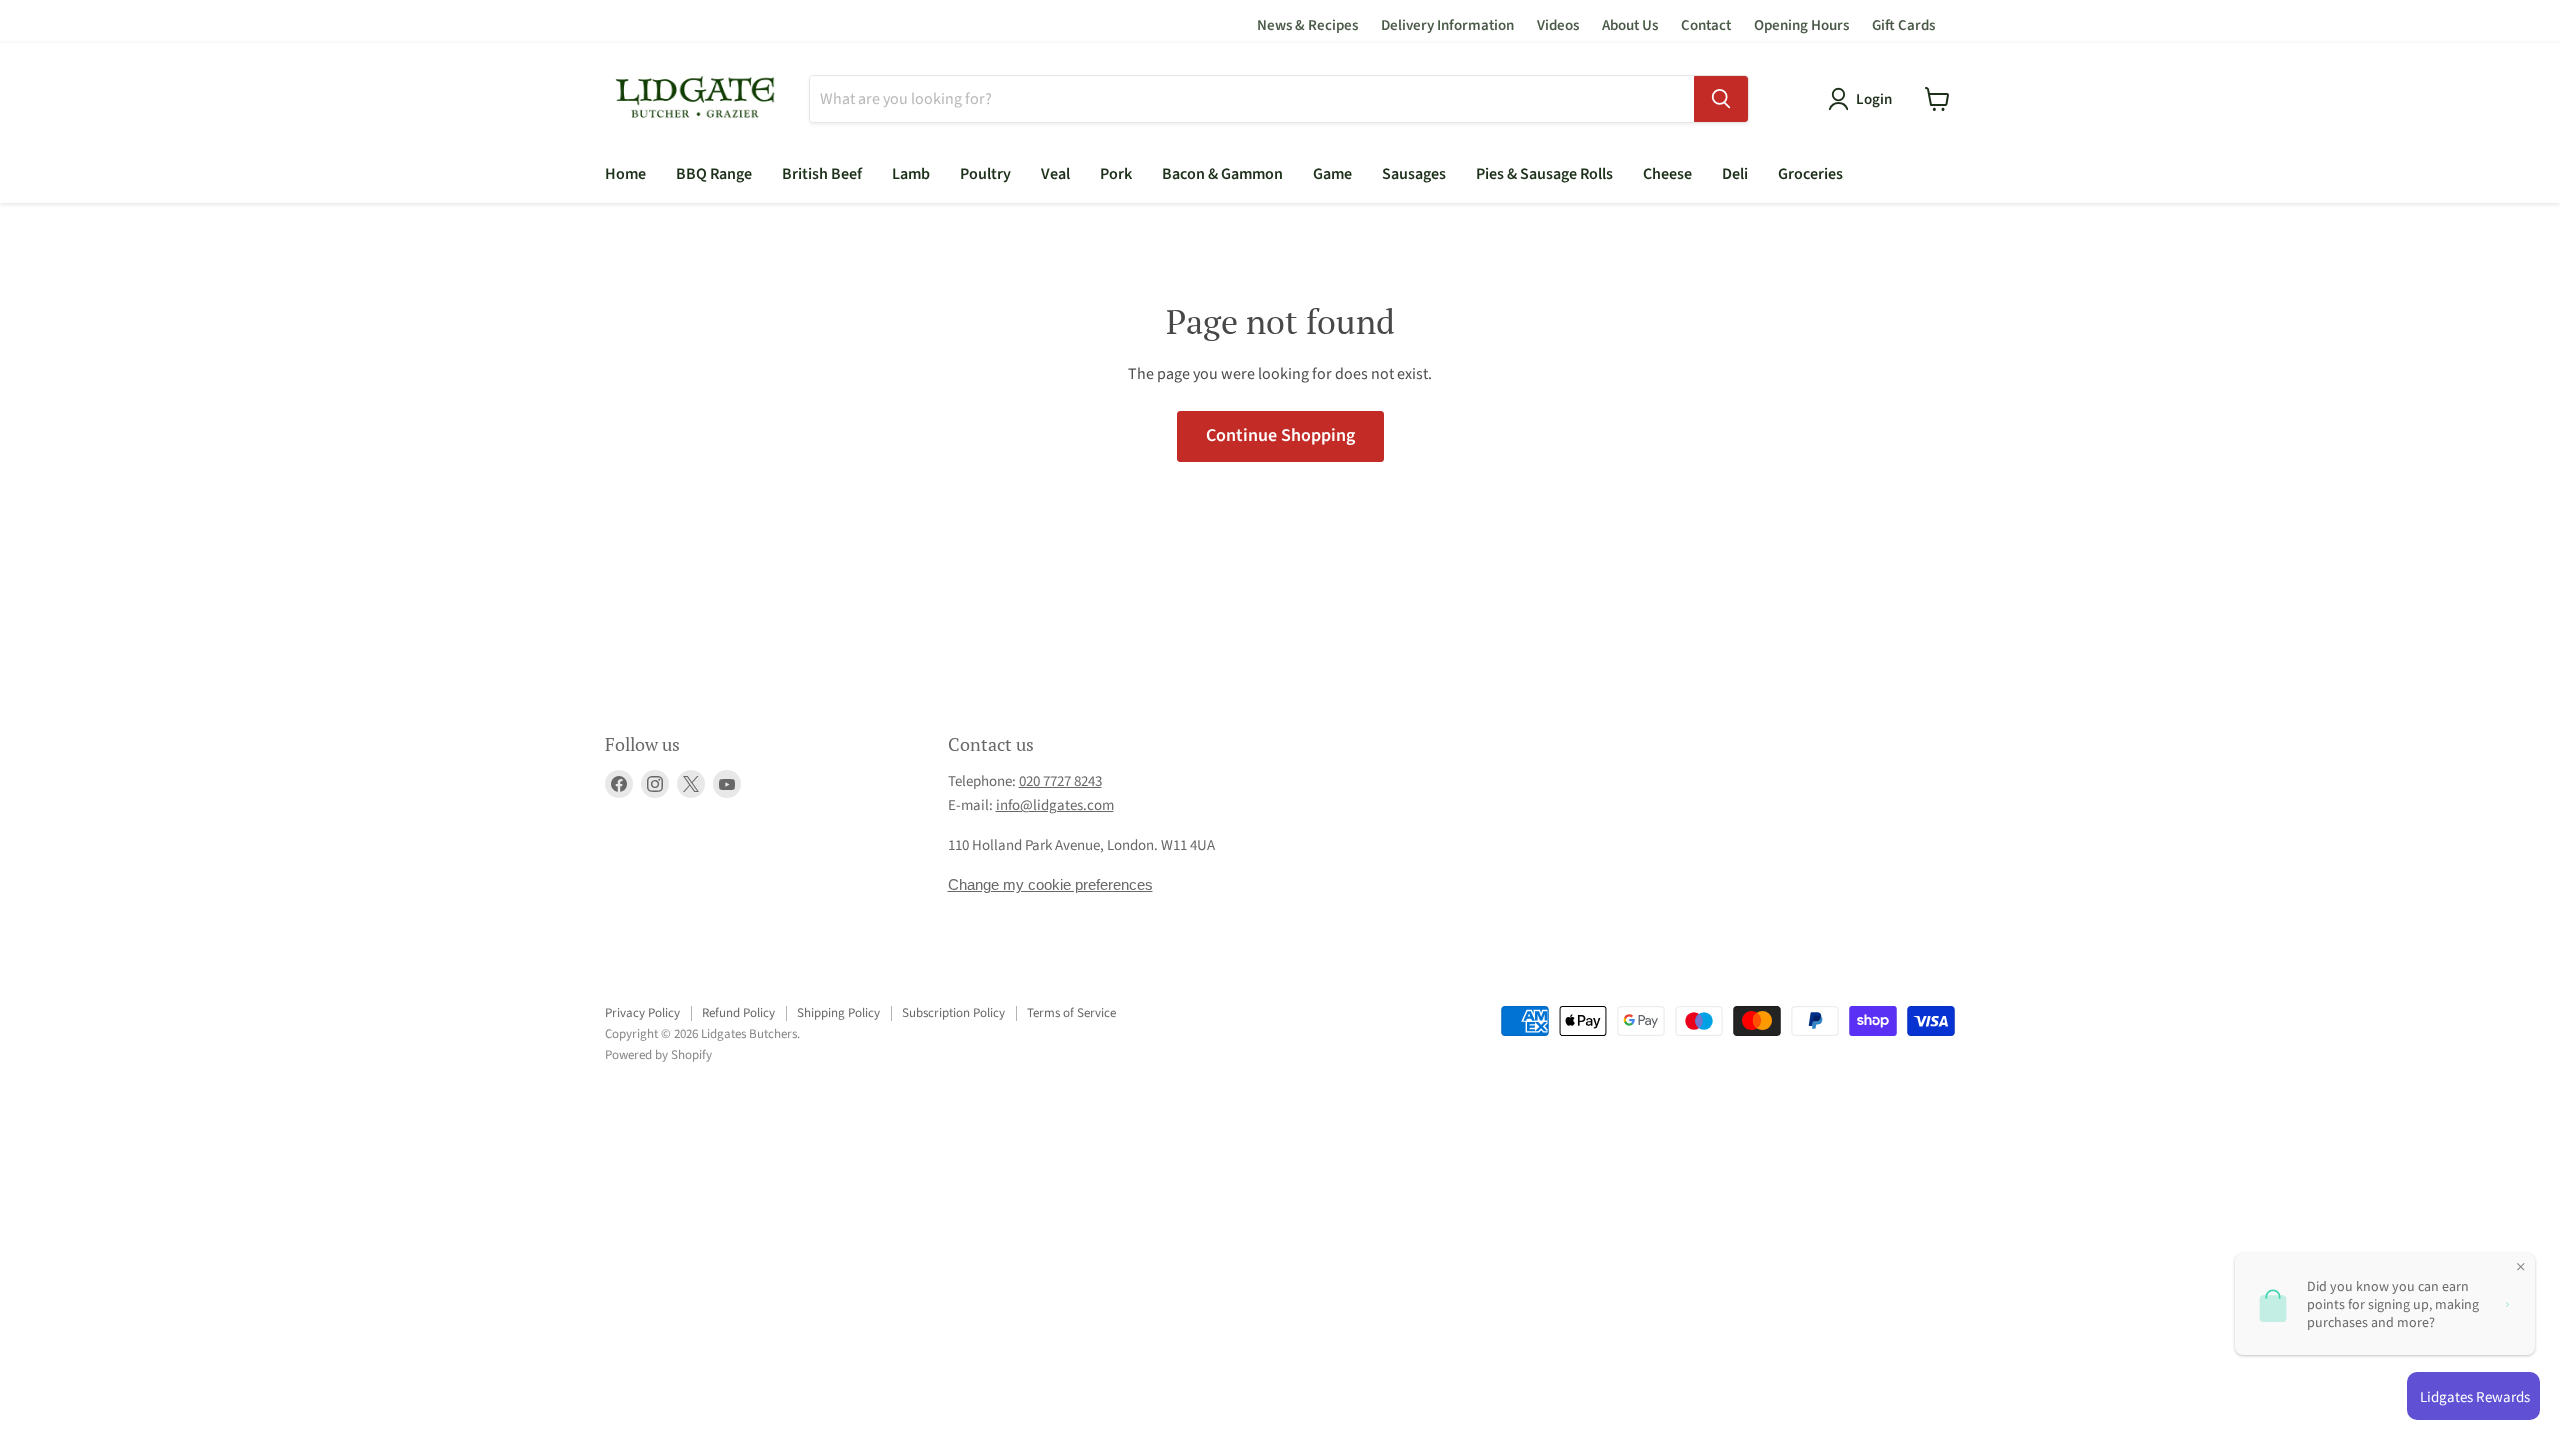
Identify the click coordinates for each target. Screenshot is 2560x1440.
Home (625, 174)
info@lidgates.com (1055, 805)
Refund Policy (738, 1013)
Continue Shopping (1280, 435)
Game (1332, 174)
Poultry (985, 174)
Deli (1735, 174)
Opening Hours (1801, 25)
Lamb (911, 174)
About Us (1630, 25)
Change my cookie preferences (1050, 884)
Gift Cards (1903, 25)
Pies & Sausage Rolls (1544, 174)
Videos (1558, 25)
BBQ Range (714, 174)
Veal (1055, 174)
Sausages (1414, 174)
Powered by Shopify (658, 1055)
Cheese (1667, 174)
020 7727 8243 (1060, 781)
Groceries (1810, 174)
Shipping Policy (838, 1013)
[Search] (1721, 99)
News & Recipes (1307, 25)
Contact (1706, 25)
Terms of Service (1071, 1013)
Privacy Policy (642, 1013)
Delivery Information (1447, 25)
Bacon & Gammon (1222, 174)
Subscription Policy (953, 1013)
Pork (1116, 174)
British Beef (822, 174)
